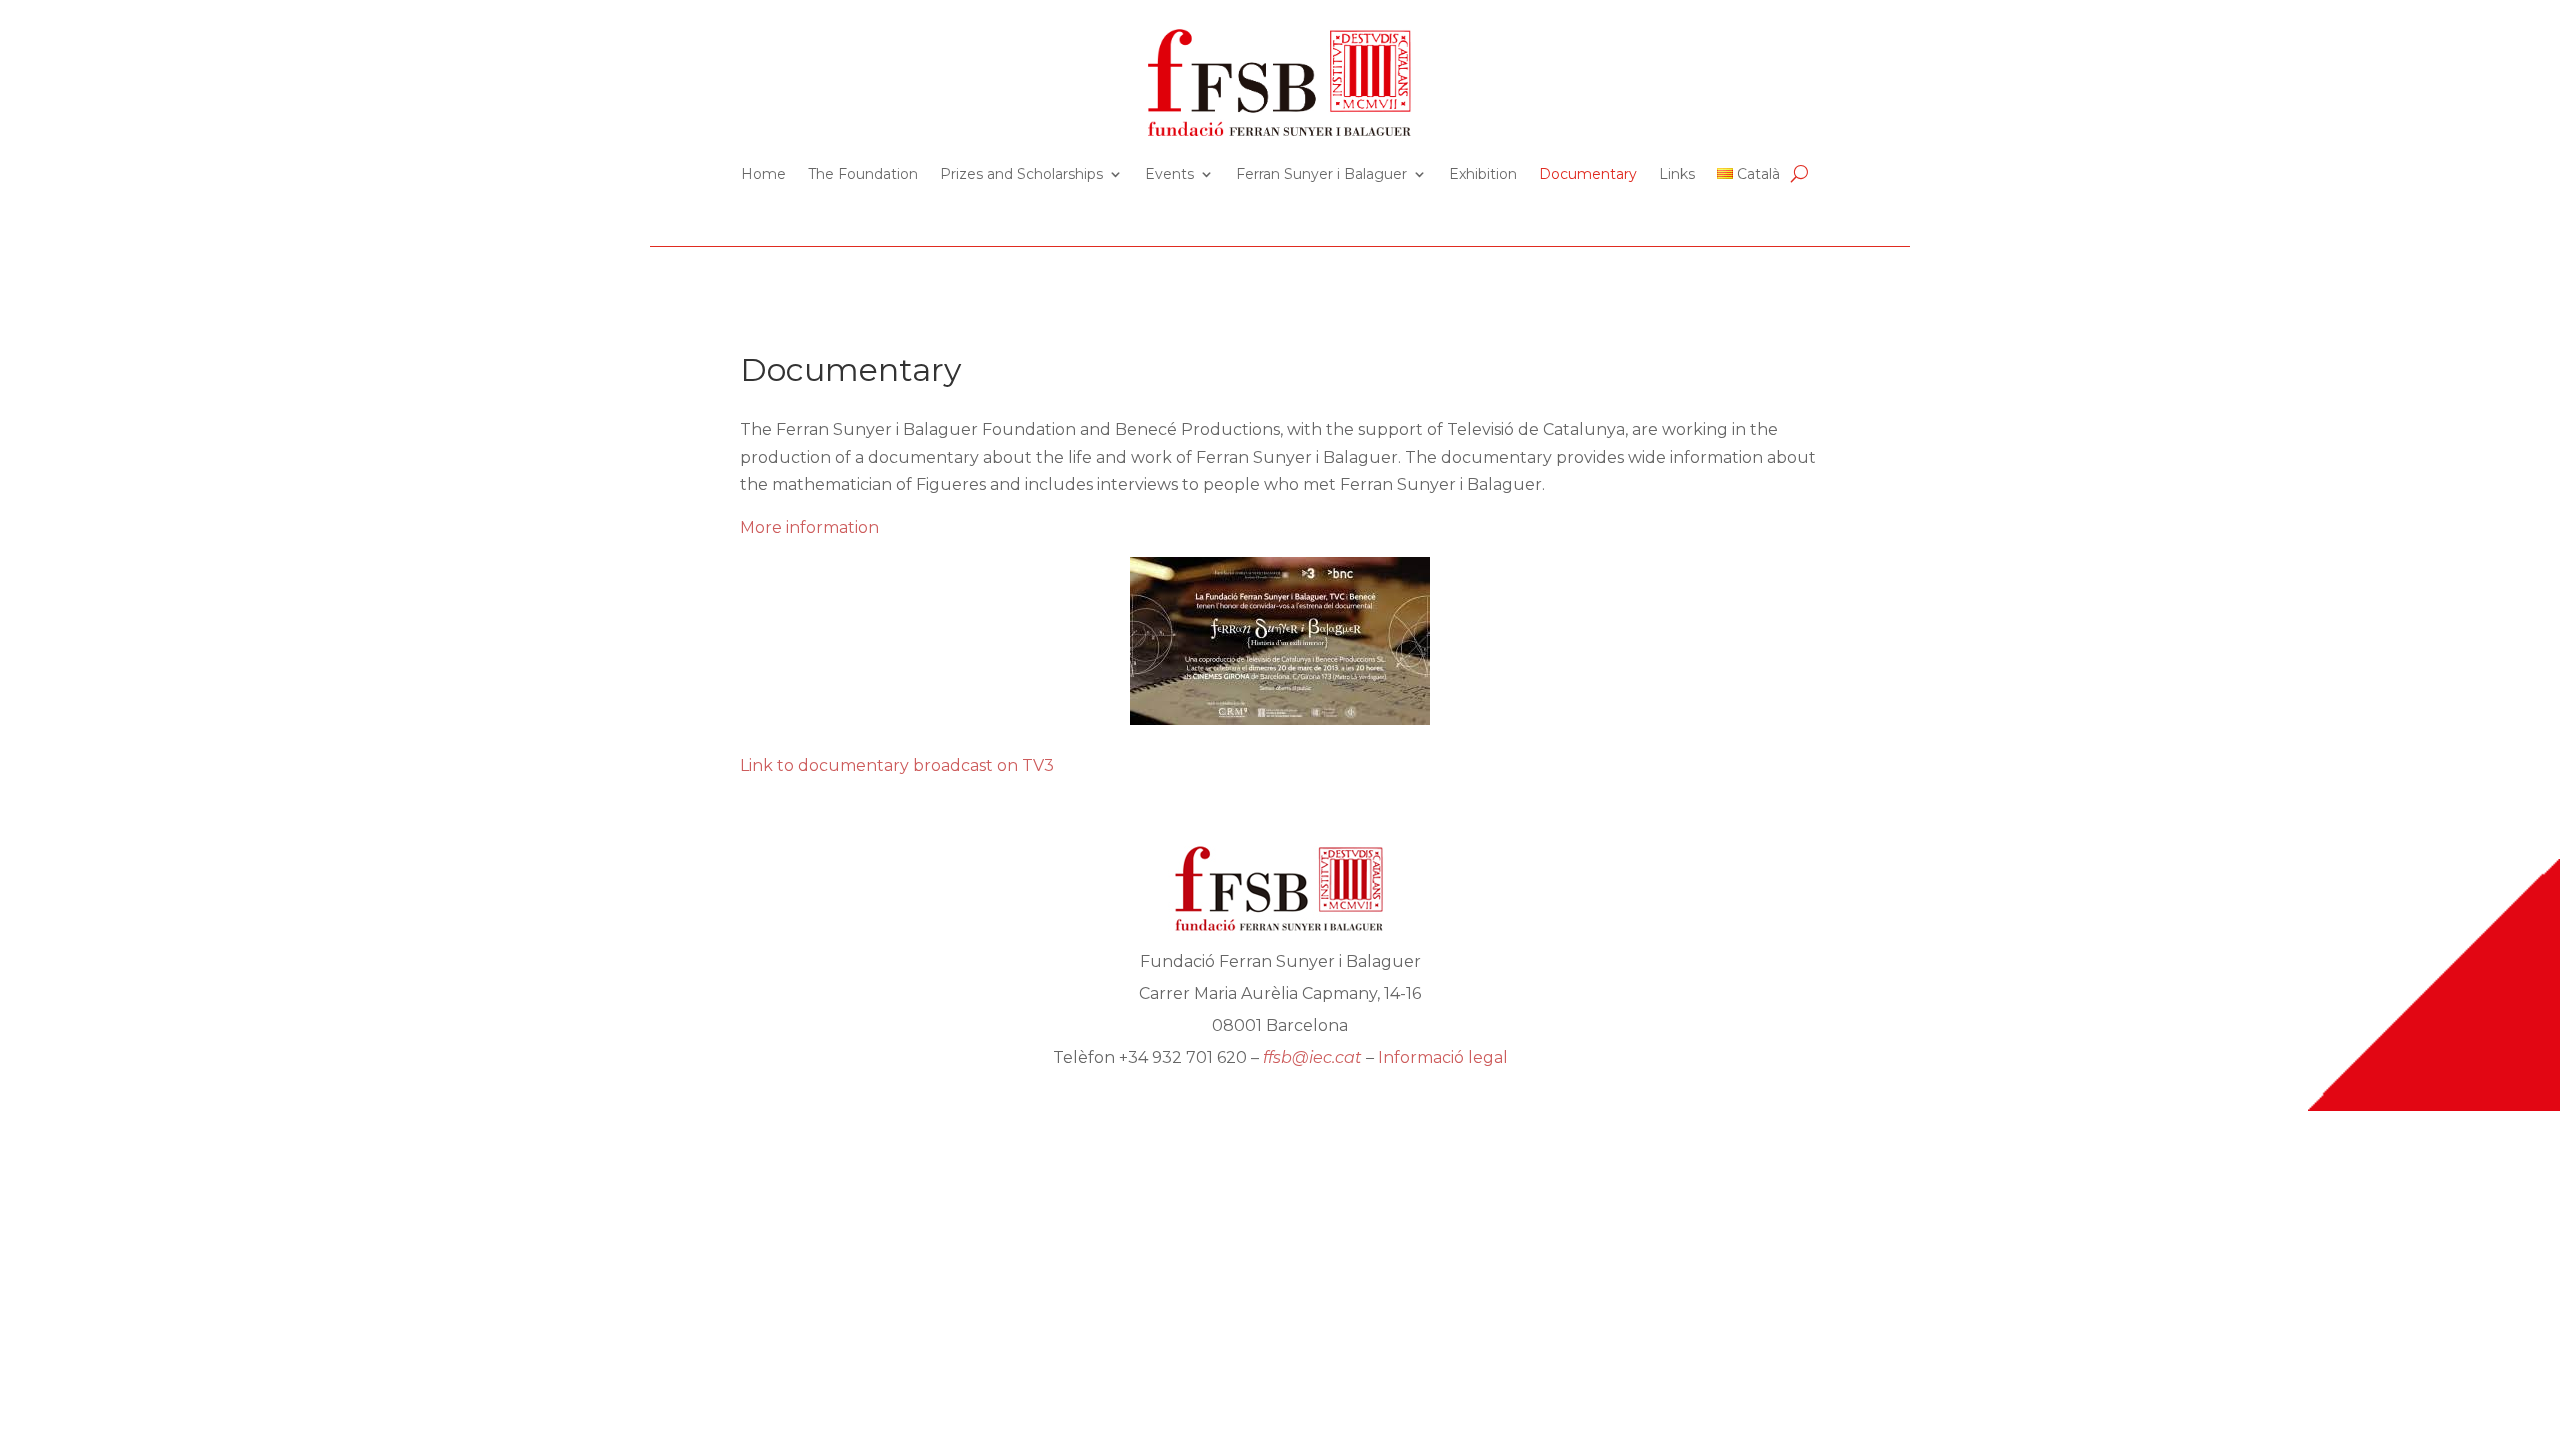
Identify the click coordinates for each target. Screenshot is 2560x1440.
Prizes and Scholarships (1021, 174)
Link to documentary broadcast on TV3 (897, 765)
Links (1677, 174)
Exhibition (1483, 174)
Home (763, 174)
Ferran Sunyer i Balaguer (1321, 174)
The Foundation (863, 174)
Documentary (1588, 174)
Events (1169, 174)
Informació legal (1443, 1057)
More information (809, 527)
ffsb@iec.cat (1312, 1057)
